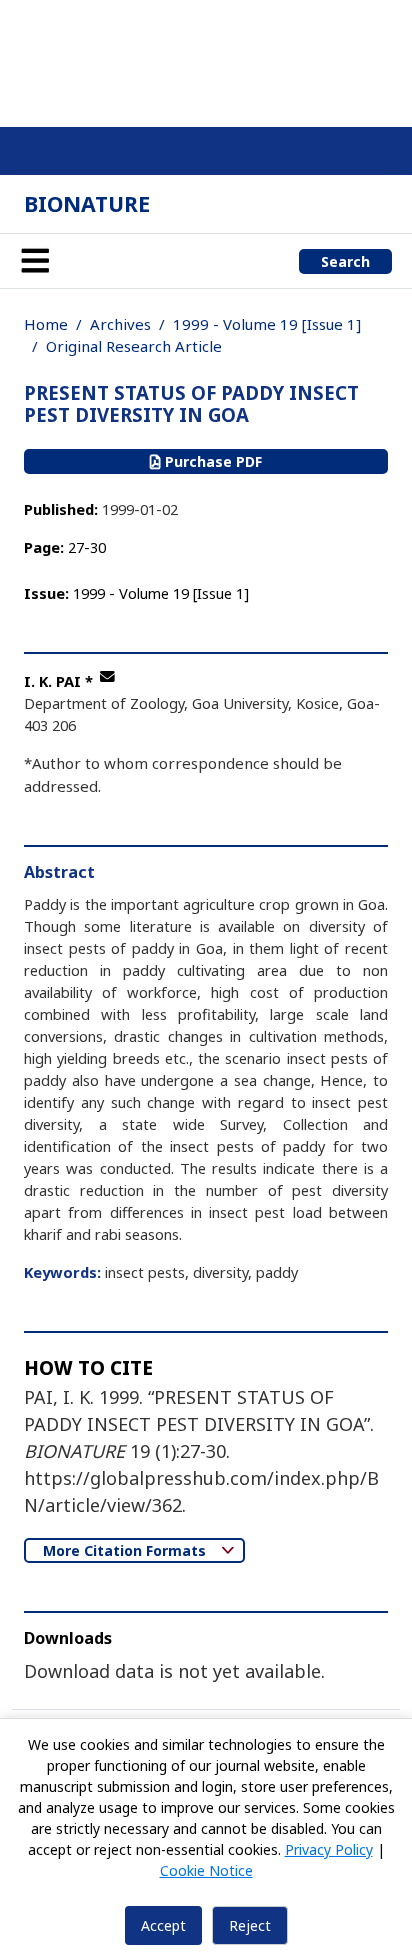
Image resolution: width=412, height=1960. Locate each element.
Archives (120, 324)
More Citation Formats (126, 1550)
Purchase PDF (211, 461)
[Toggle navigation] (35, 261)
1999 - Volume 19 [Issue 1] (267, 324)
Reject (250, 1925)
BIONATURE (87, 203)
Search (345, 261)
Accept (163, 1925)
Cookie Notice (206, 1870)
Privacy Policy (329, 1849)
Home (46, 324)
